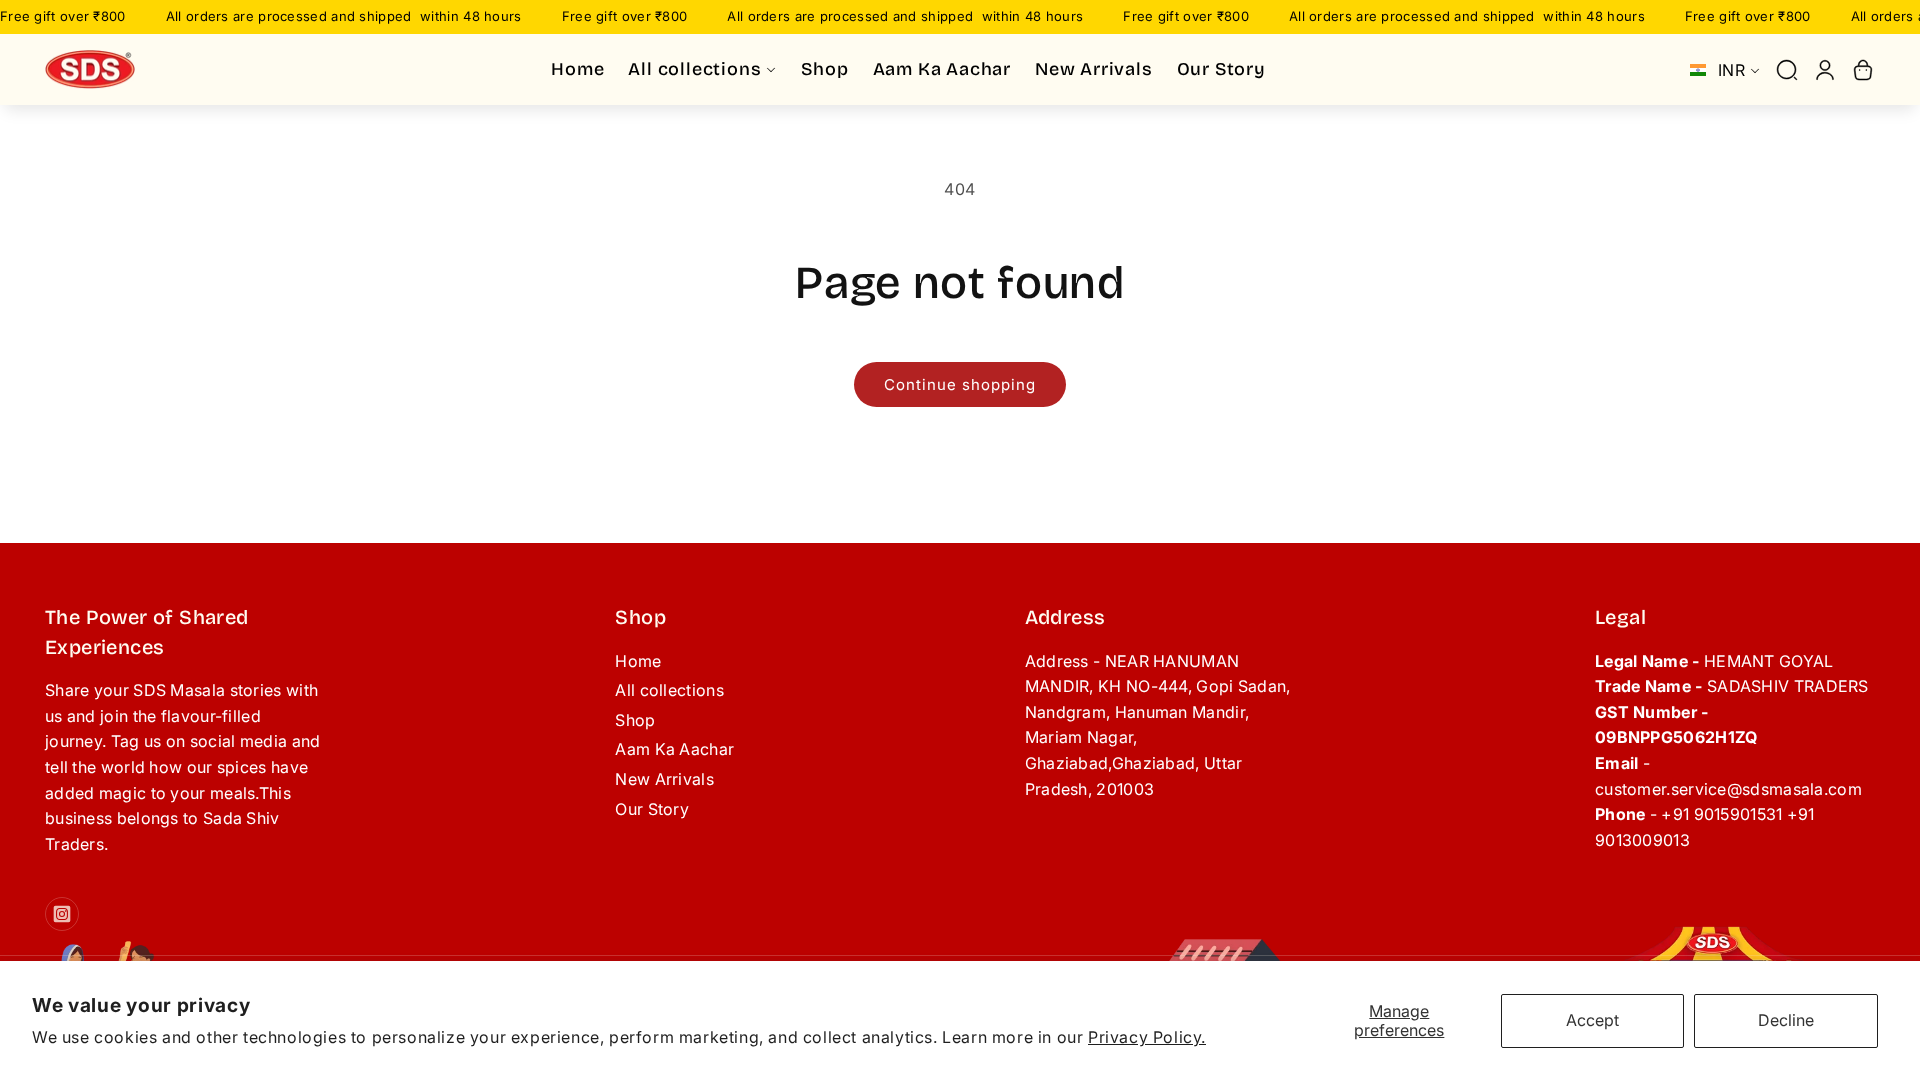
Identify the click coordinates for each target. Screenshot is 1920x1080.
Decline (1786, 1020)
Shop (635, 720)
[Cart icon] (1863, 70)
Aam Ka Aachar (674, 749)
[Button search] (1787, 70)
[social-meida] (62, 914)
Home (638, 661)
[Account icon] (1825, 70)
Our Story (652, 809)
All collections (669, 690)
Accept (1592, 1020)
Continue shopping (960, 384)
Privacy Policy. (1147, 1037)
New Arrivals (664, 779)
